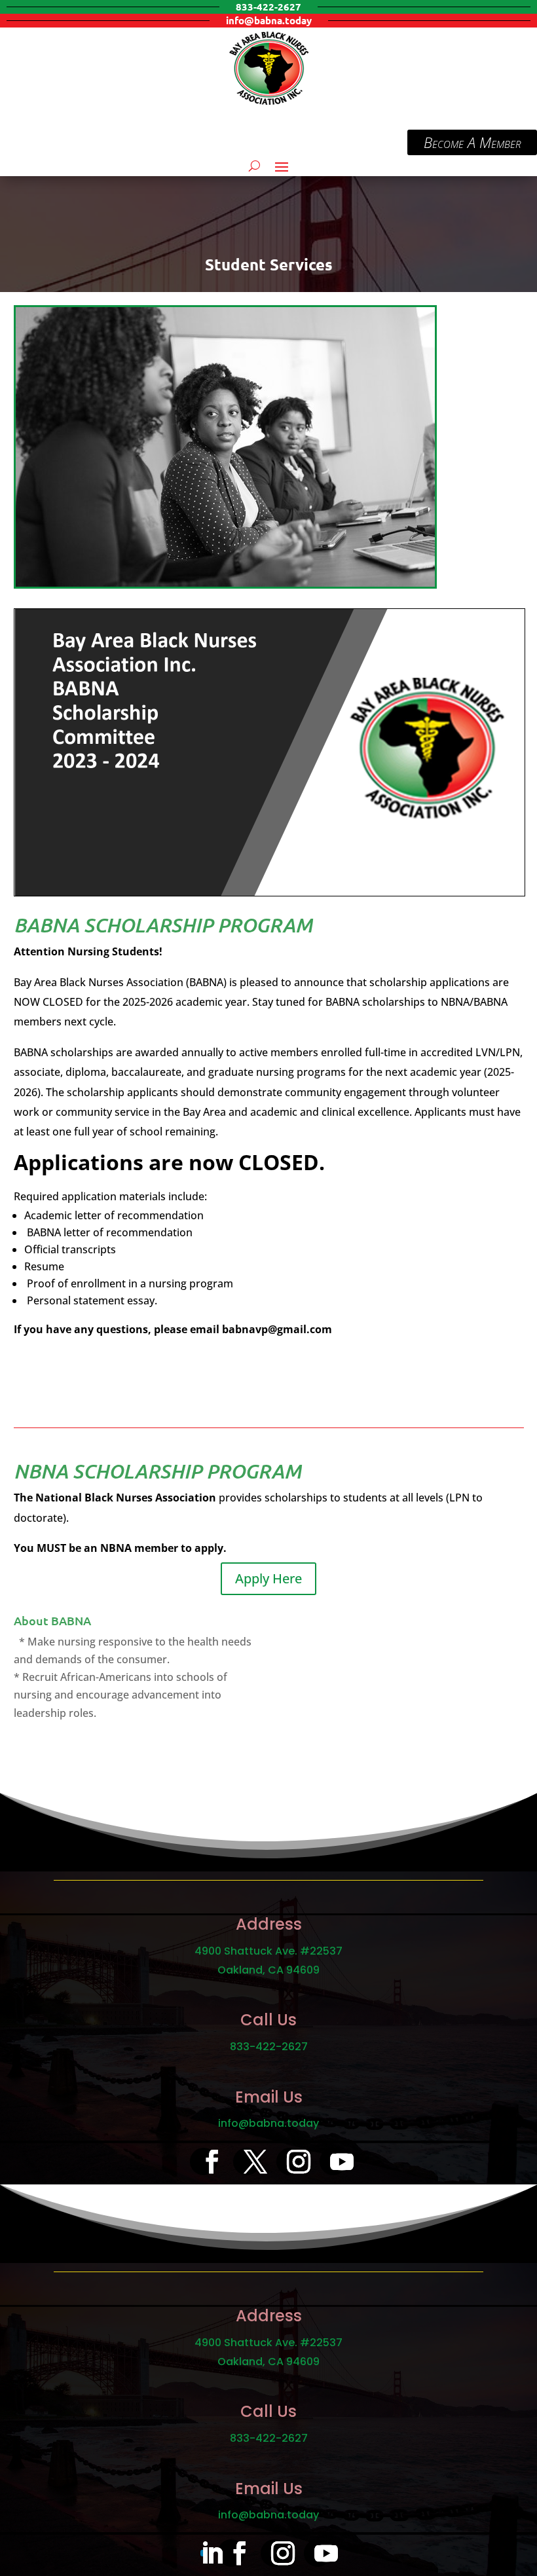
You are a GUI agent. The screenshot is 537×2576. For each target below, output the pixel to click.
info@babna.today (268, 2123)
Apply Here (268, 1578)
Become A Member (472, 142)
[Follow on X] (247, 2162)
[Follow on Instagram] (290, 2162)
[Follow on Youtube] (333, 2162)
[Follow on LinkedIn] (204, 2553)
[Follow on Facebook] (204, 2162)
